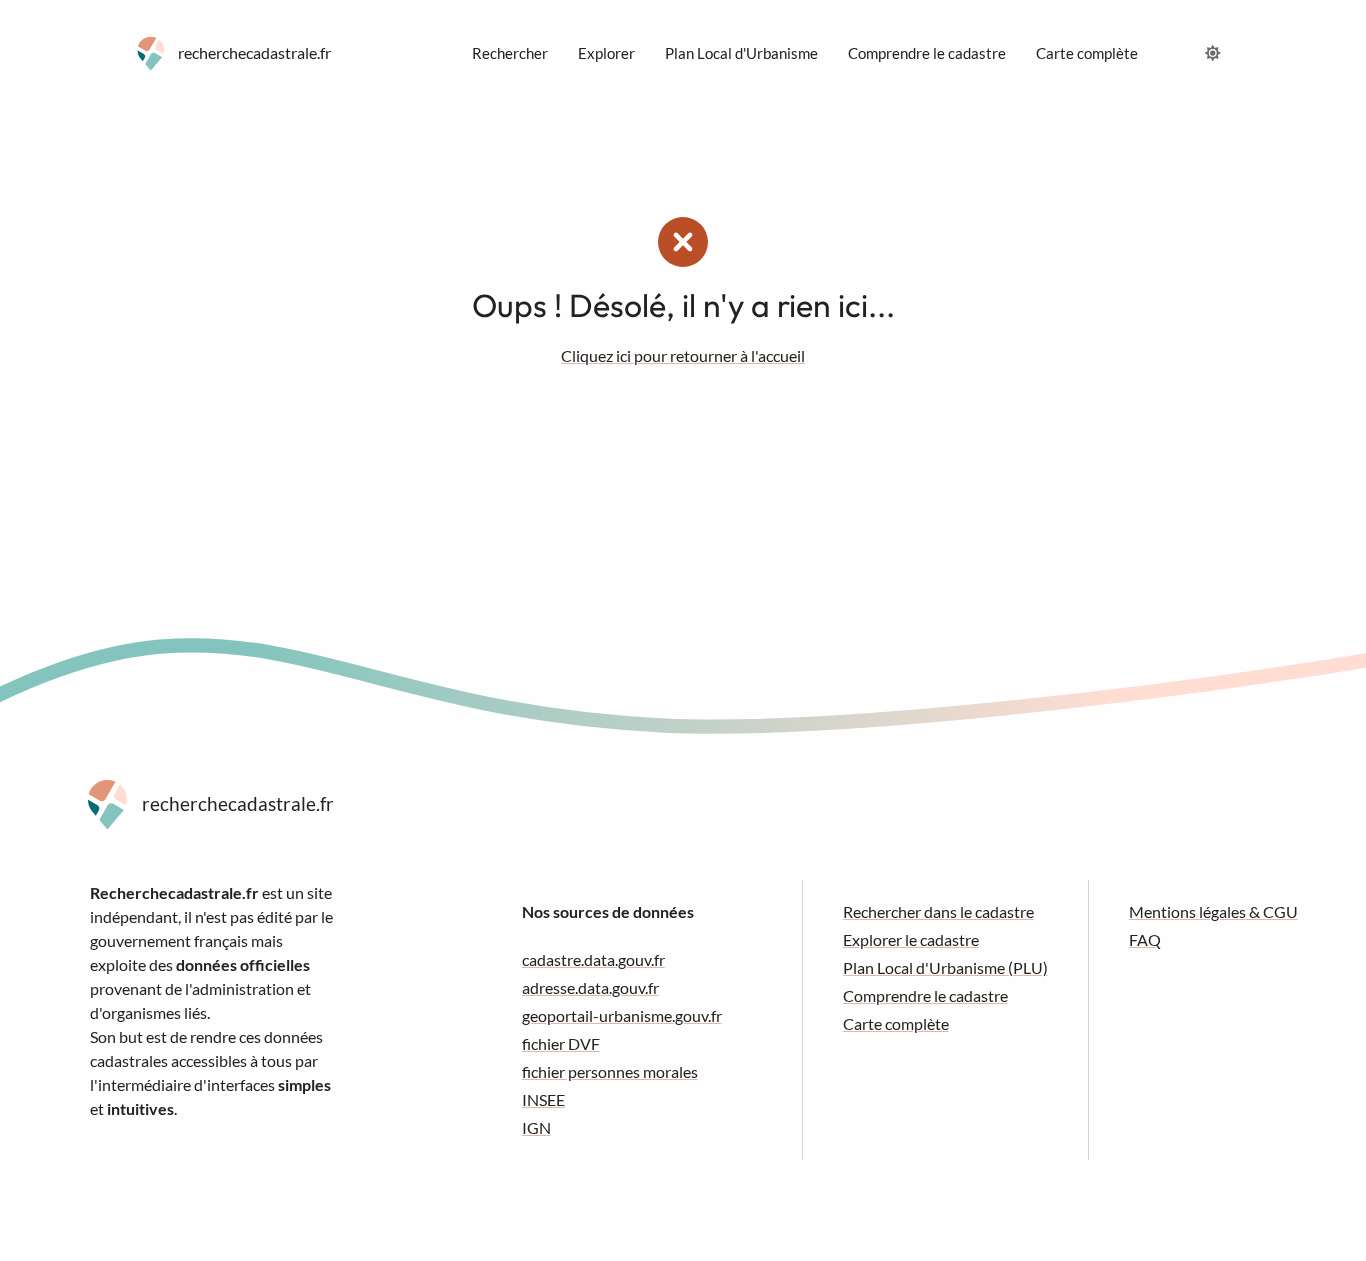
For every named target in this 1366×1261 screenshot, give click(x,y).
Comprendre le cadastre (925, 995)
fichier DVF (561, 1043)
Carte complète (896, 1023)
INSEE (543, 1099)
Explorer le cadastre (911, 939)
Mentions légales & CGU (1213, 911)
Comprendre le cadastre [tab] (927, 53)
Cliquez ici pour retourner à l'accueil (683, 355)
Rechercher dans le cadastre (938, 911)
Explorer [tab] (606, 53)
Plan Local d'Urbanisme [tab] (741, 53)
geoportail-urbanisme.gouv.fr (622, 1015)
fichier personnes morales (610, 1071)
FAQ (1145, 939)
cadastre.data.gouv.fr (593, 959)
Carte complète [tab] (1087, 53)
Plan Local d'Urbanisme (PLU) (945, 967)
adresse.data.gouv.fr (590, 987)
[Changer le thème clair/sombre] (1213, 53)
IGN (536, 1127)
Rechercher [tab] (510, 53)
